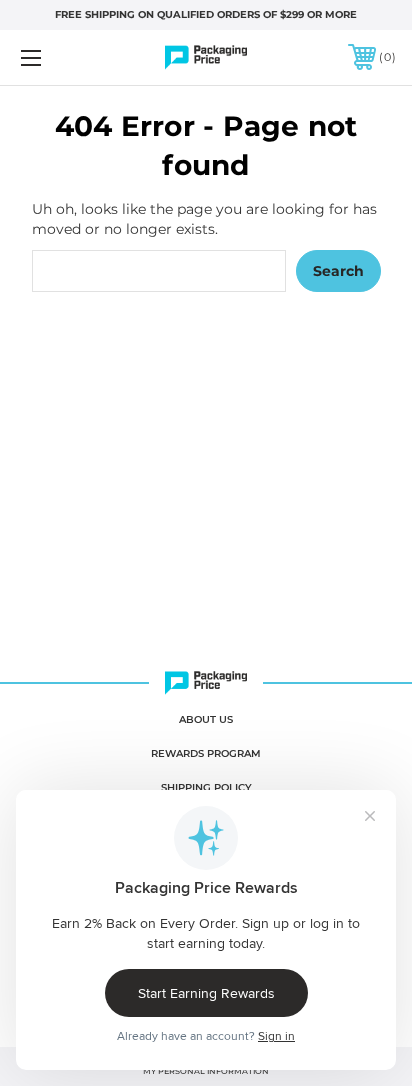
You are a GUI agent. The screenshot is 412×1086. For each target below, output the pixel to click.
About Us (206, 719)
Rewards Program (206, 753)
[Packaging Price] (206, 57)
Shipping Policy (206, 787)
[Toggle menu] (58, 57)
